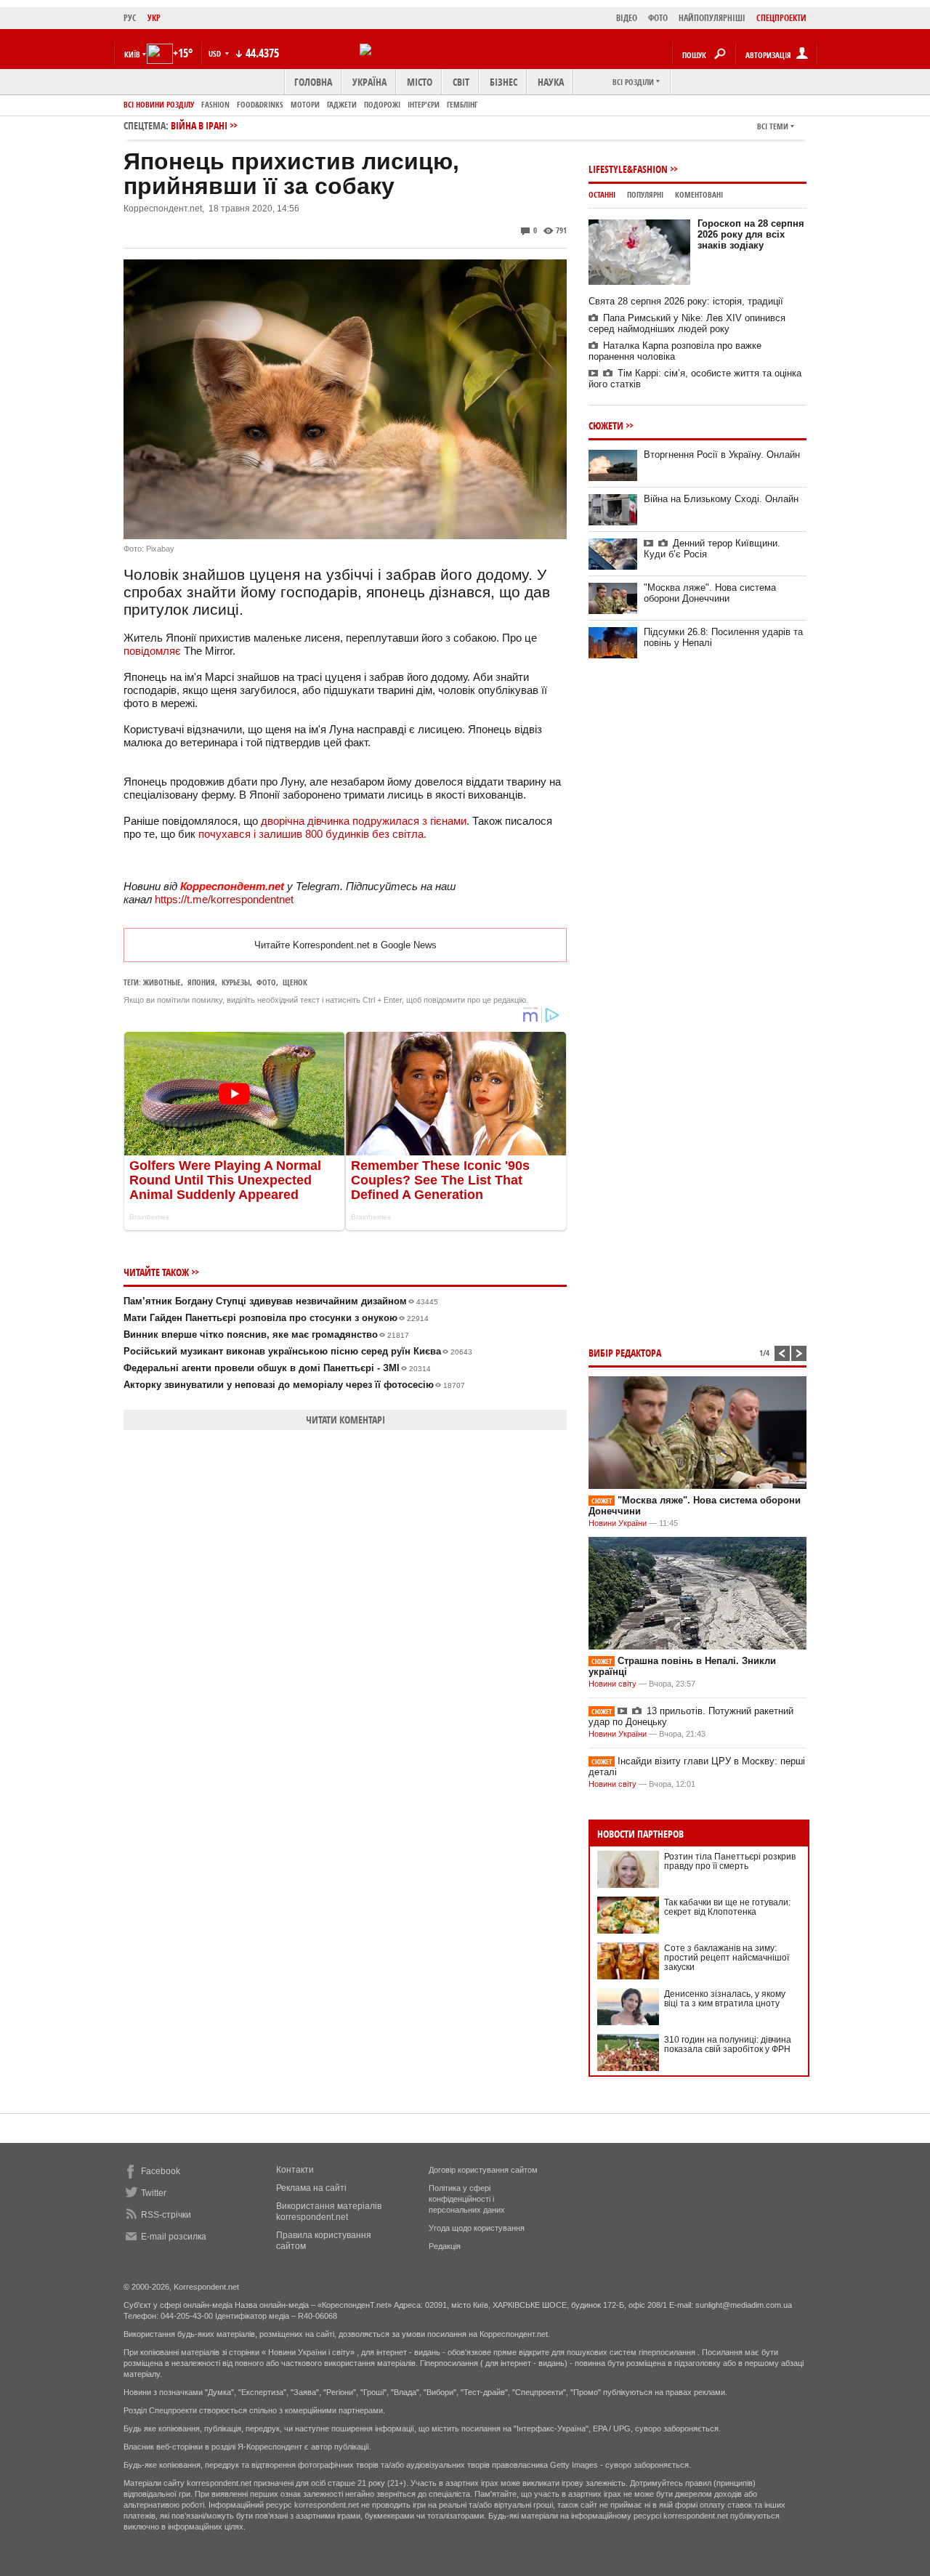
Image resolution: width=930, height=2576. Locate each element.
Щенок (295, 982)
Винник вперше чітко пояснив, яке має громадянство (266, 1335)
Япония (201, 982)
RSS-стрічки (166, 2215)
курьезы (236, 982)
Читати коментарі (345, 1420)
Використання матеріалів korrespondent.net (329, 2212)
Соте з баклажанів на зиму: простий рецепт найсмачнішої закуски (727, 1958)
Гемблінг (462, 104)
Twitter (154, 2193)
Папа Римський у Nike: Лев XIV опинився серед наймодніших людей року (687, 323)
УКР (154, 18)
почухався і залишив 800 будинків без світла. (312, 834)
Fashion (215, 104)
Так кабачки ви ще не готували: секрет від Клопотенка (727, 1907)
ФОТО (658, 18)
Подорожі (382, 104)
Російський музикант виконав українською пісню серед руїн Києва (298, 1351)
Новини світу (612, 1684)
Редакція (445, 2246)
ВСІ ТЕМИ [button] (773, 126)
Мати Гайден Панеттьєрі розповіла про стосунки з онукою (276, 1318)
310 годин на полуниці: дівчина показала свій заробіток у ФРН (728, 2044)
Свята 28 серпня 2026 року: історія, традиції (686, 301)
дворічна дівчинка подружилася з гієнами (364, 821)
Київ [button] (132, 54)
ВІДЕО (627, 18)
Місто (420, 82)
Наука (551, 82)
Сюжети (606, 425)
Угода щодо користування (477, 2228)
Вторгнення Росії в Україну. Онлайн (722, 455)
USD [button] (216, 53)
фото (266, 982)
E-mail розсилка (174, 2237)
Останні (602, 194)
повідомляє (152, 651)
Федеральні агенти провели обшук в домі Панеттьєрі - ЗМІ (277, 1368)
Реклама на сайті (311, 2188)
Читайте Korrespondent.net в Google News (345, 945)
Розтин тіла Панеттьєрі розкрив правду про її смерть (730, 1861)
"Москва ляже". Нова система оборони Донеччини (710, 593)
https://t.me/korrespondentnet (224, 899)
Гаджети (342, 104)
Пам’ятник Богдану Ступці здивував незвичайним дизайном (281, 1301)
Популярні (645, 194)
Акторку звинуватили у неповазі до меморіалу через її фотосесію (294, 1385)
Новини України (618, 1523)
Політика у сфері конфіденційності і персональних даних (467, 2199)
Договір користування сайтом (483, 2170)
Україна (369, 82)
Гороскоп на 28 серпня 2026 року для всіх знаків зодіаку (751, 234)
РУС (130, 18)
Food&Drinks (260, 104)
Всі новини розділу (159, 104)
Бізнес (504, 82)
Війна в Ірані (199, 125)
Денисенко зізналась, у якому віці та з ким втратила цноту (725, 1999)
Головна (313, 82)
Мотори (305, 104)
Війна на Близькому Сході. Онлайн (721, 499)
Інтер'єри (424, 104)
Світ (461, 82)
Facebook (161, 2171)
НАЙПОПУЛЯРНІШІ (712, 18)
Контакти (295, 2170)
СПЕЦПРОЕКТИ (781, 18)
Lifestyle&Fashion (628, 169)
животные (162, 982)
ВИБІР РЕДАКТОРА (625, 1353)
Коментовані (699, 194)
